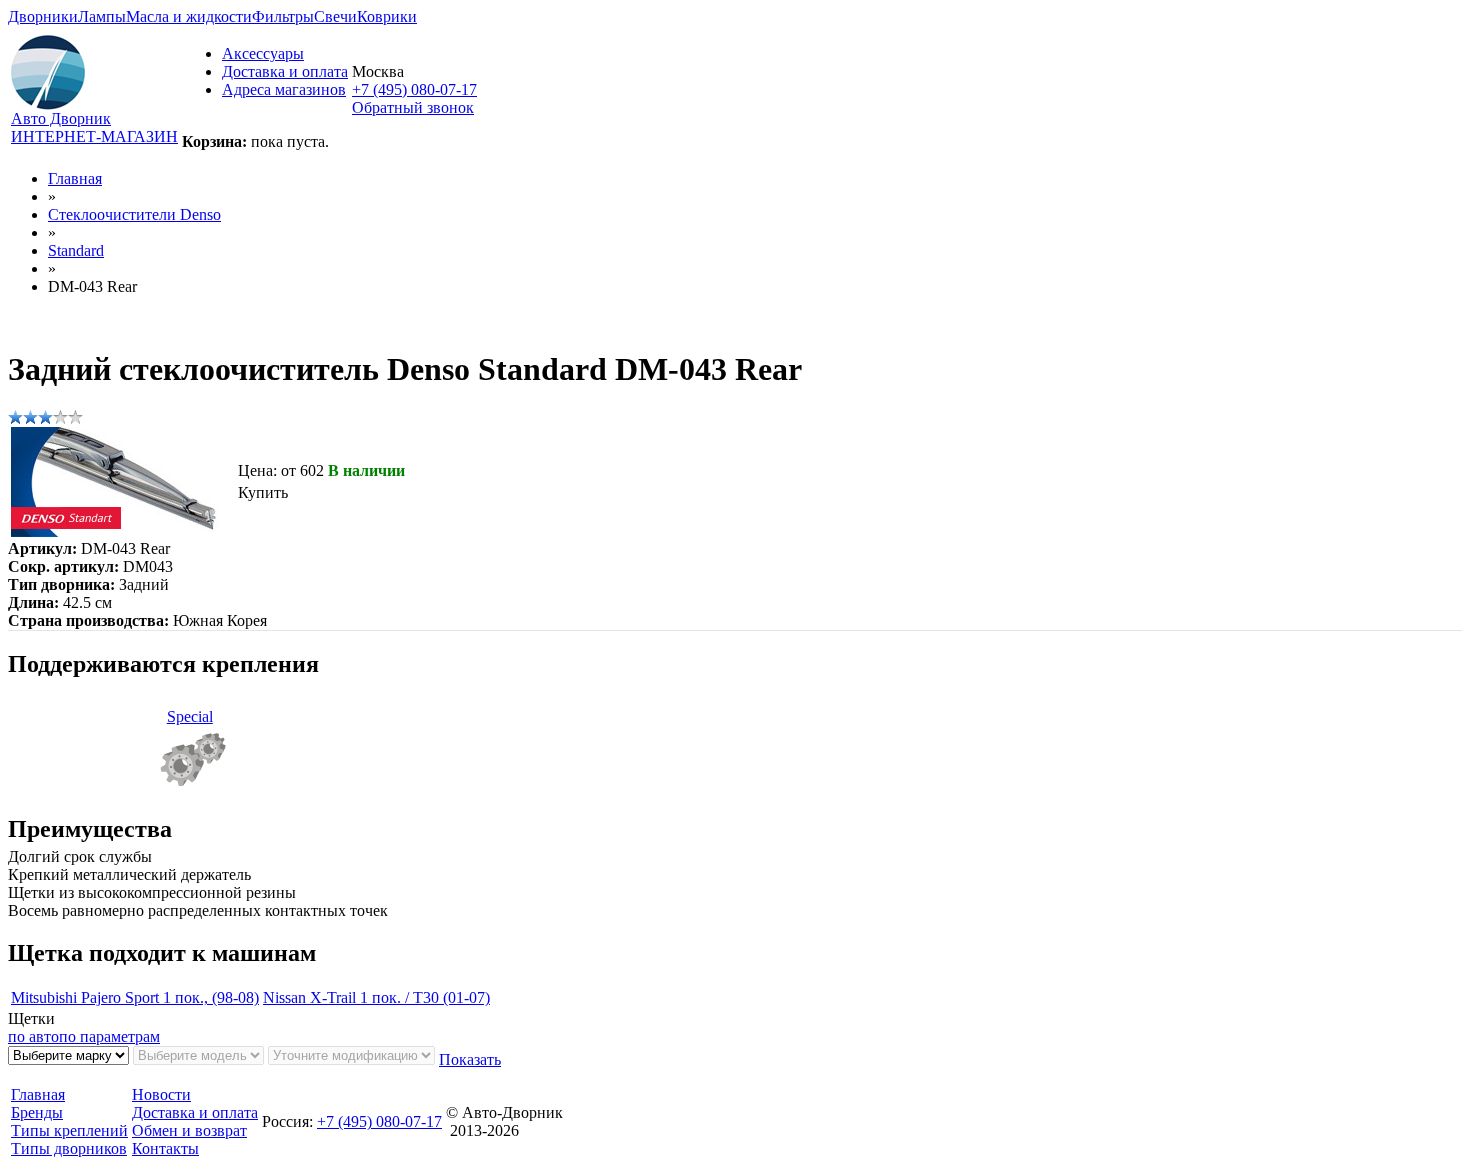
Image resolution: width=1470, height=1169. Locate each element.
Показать (470, 1059)
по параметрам (109, 1036)
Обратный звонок (413, 107)
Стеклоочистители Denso (134, 214)
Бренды (37, 1112)
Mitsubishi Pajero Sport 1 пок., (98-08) (135, 997)
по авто (33, 1036)
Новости (161, 1094)
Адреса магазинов (284, 89)
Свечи (335, 16)
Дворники (43, 16)
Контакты (165, 1148)
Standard (76, 250)
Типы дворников (69, 1148)
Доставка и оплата (285, 71)
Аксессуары (263, 53)
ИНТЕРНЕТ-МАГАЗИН (94, 136)
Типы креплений (69, 1130)
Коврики (387, 16)
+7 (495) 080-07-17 (414, 89)
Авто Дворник (61, 118)
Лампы (102, 16)
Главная (75, 178)
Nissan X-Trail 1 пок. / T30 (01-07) (376, 997)
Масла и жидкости (189, 16)
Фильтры (283, 16)
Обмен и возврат (189, 1130)
